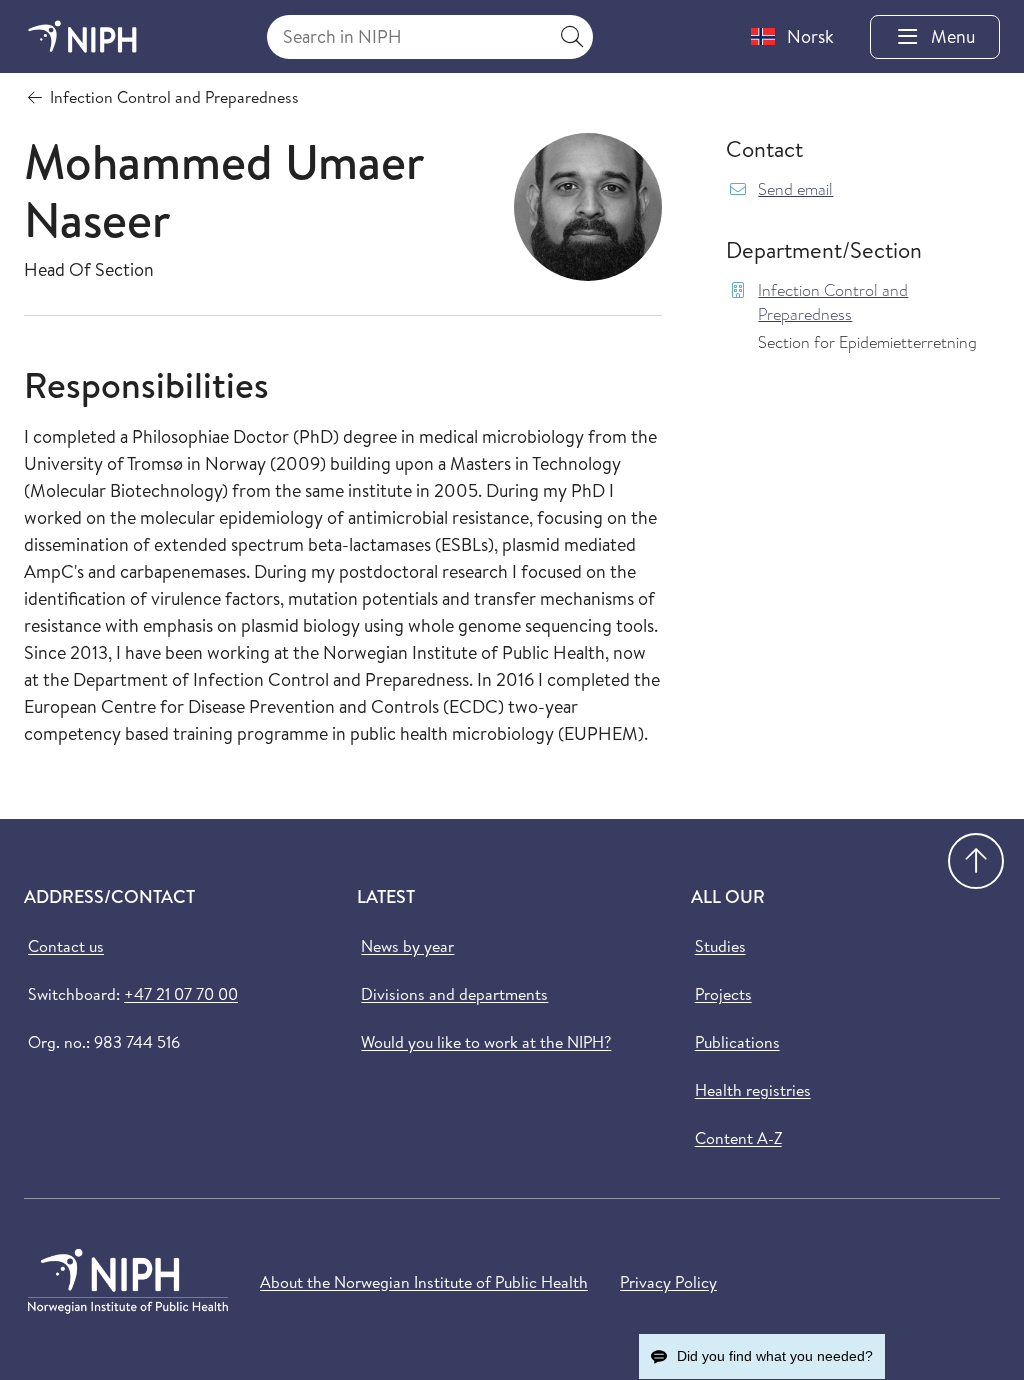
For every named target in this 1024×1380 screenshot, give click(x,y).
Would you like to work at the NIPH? (486, 1042)
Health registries (753, 1090)
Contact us (66, 946)
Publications (737, 1042)
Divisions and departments (454, 994)
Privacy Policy (668, 1282)
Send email (795, 189)
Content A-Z (738, 1138)
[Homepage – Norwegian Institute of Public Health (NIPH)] (82, 36)
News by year (407, 946)
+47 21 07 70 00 (181, 994)
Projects (723, 994)
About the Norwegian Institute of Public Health (424, 1282)
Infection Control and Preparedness (833, 302)
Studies (720, 946)
